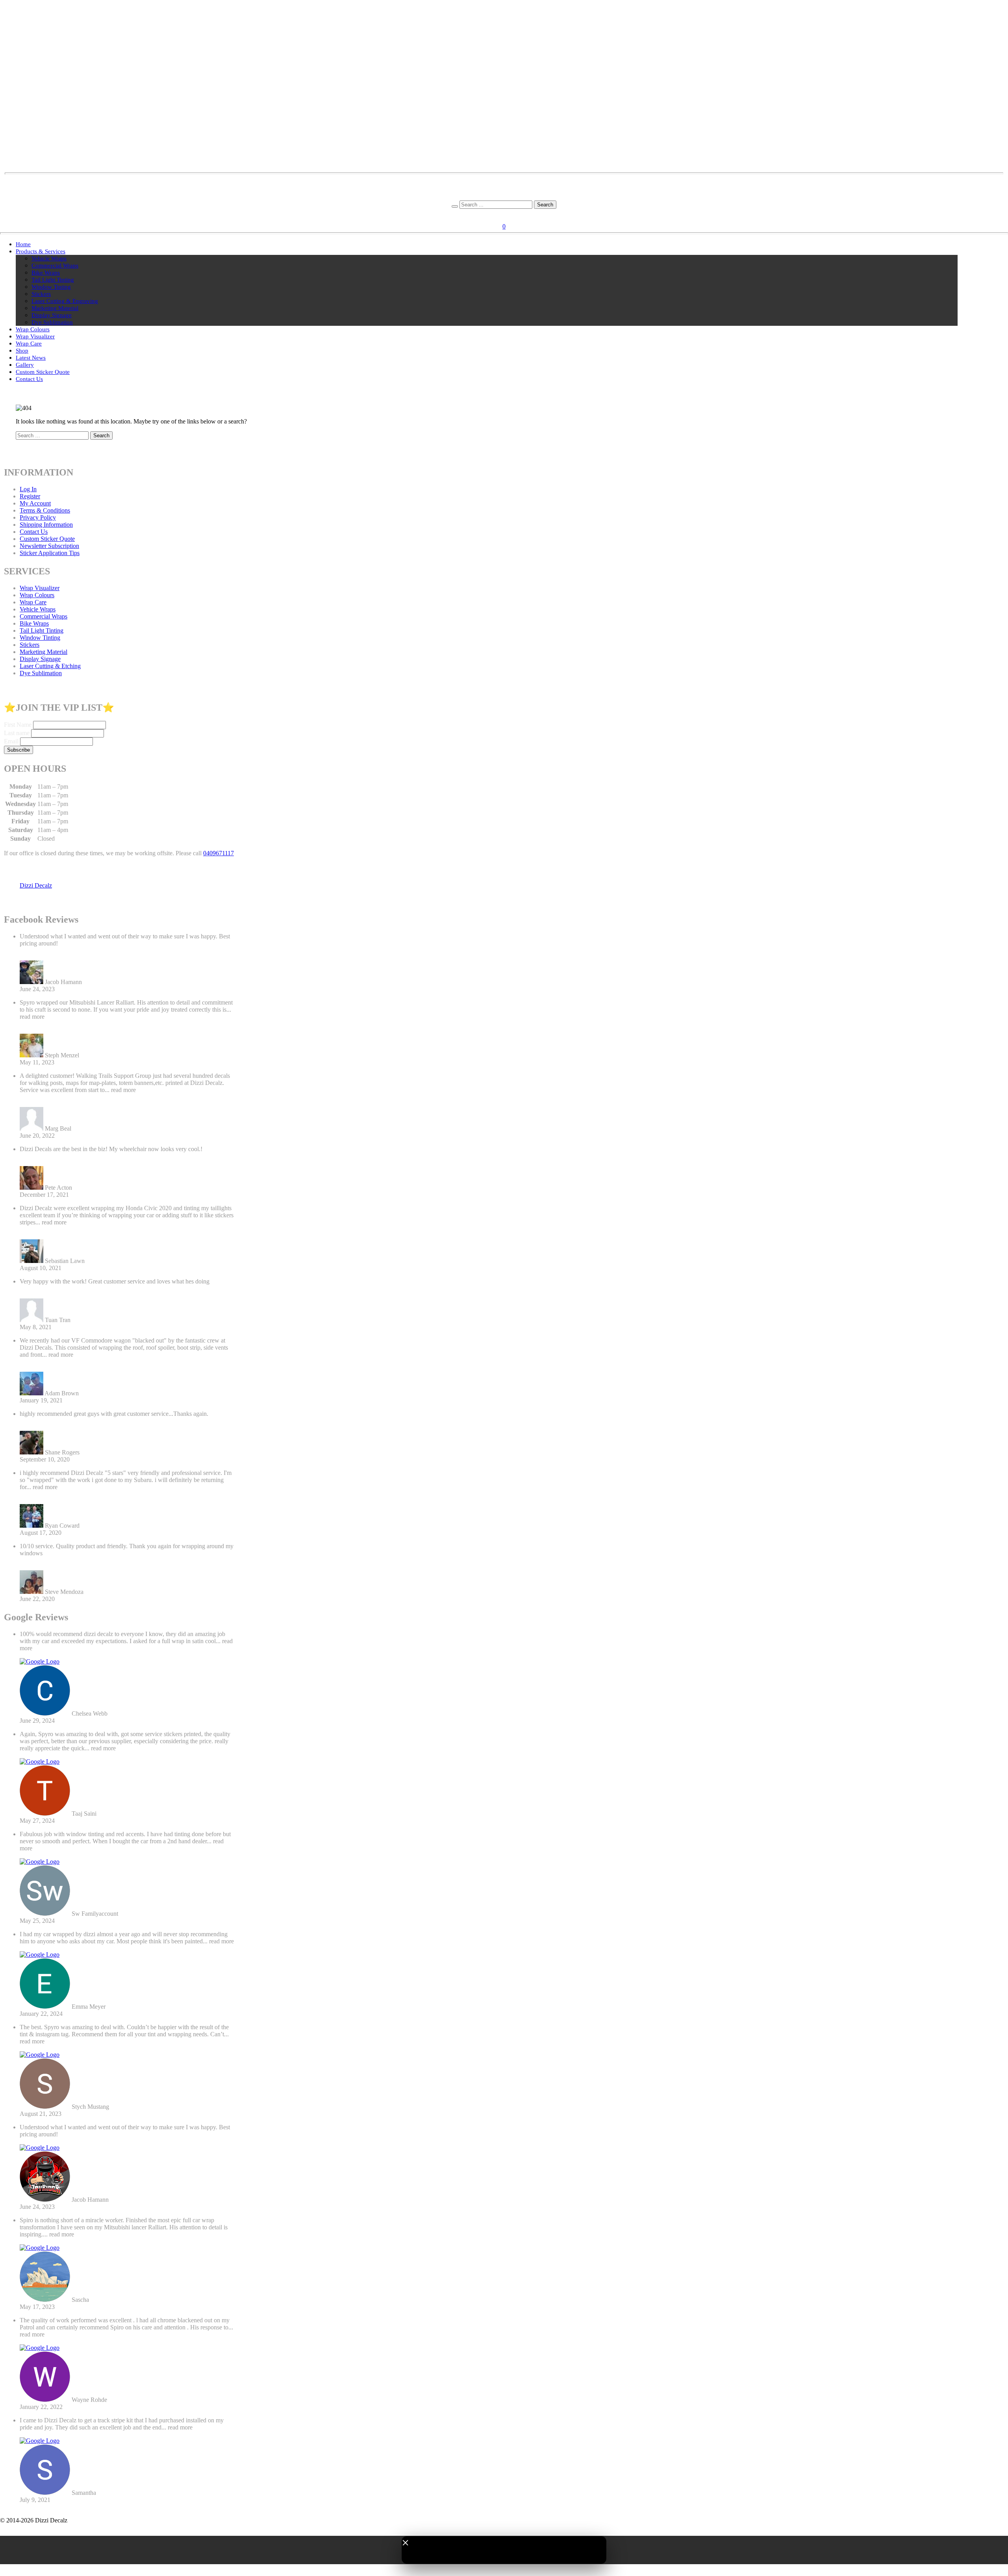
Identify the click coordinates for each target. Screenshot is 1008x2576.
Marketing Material (55, 308)
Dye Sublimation (52, 322)
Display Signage (52, 315)
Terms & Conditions (45, 510)
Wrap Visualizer (35, 336)
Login (495, 215)
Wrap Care (29, 344)
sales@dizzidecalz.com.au (504, 183)
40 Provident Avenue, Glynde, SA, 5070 (504, 190)
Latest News (31, 358)
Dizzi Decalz (36, 885)
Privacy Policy (38, 517)
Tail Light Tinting (53, 280)
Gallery (25, 365)
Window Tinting (51, 287)
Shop (22, 351)
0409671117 (219, 853)
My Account (35, 503)
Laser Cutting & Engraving (65, 301)
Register (516, 215)
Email (11, 741)
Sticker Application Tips (50, 553)
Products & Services (41, 251)
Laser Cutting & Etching (50, 666)
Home (23, 244)
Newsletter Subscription (49, 546)
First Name (18, 725)
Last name (17, 733)
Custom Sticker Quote (43, 372)
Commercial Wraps (55, 266)
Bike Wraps (46, 273)
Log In (28, 489)
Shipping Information (46, 525)
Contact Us (29, 379)
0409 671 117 (504, 197)
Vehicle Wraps (49, 258)
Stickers (41, 294)
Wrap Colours (33, 329)
